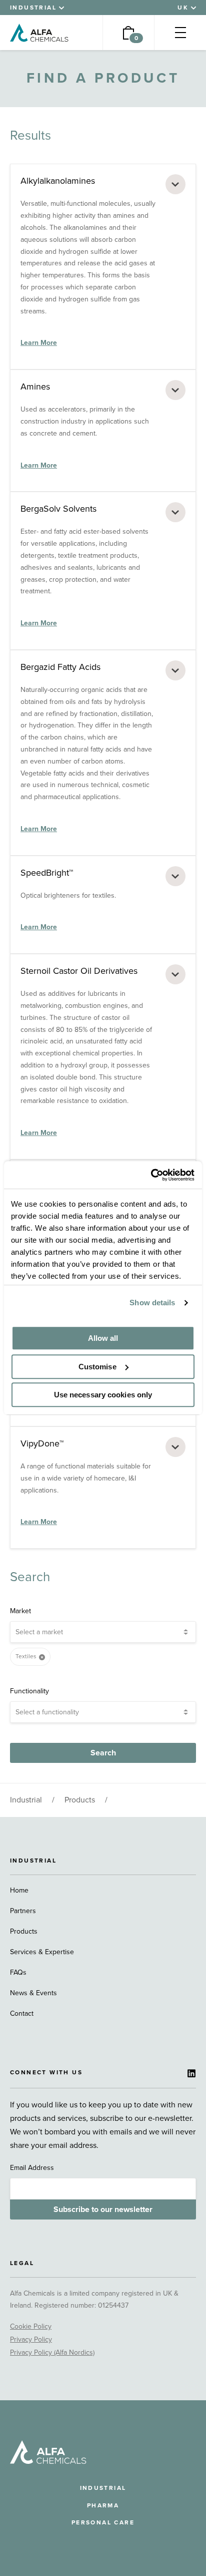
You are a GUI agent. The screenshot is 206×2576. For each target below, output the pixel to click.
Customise (97, 1367)
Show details (152, 1303)
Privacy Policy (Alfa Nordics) (52, 2352)
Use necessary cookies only (103, 1395)
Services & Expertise (42, 1952)
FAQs (18, 1972)
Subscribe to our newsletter (103, 2210)
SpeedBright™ (47, 873)
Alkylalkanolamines (58, 181)
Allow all (103, 1338)
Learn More (39, 343)
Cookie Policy (31, 2326)
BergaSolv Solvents (58, 509)
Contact (22, 2013)
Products (80, 1800)
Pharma (103, 2505)
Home (19, 1890)
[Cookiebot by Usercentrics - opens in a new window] (151, 1175)
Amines (35, 387)
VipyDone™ (42, 1443)
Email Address (32, 2168)
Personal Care (103, 2522)
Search (103, 1753)
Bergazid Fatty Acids (60, 667)
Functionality (29, 1691)
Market (20, 1611)
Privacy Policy (31, 2339)
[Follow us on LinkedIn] (191, 2073)
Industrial (26, 1800)
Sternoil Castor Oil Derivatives (79, 971)
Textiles (26, 1656)
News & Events (33, 1993)
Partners (23, 1911)
